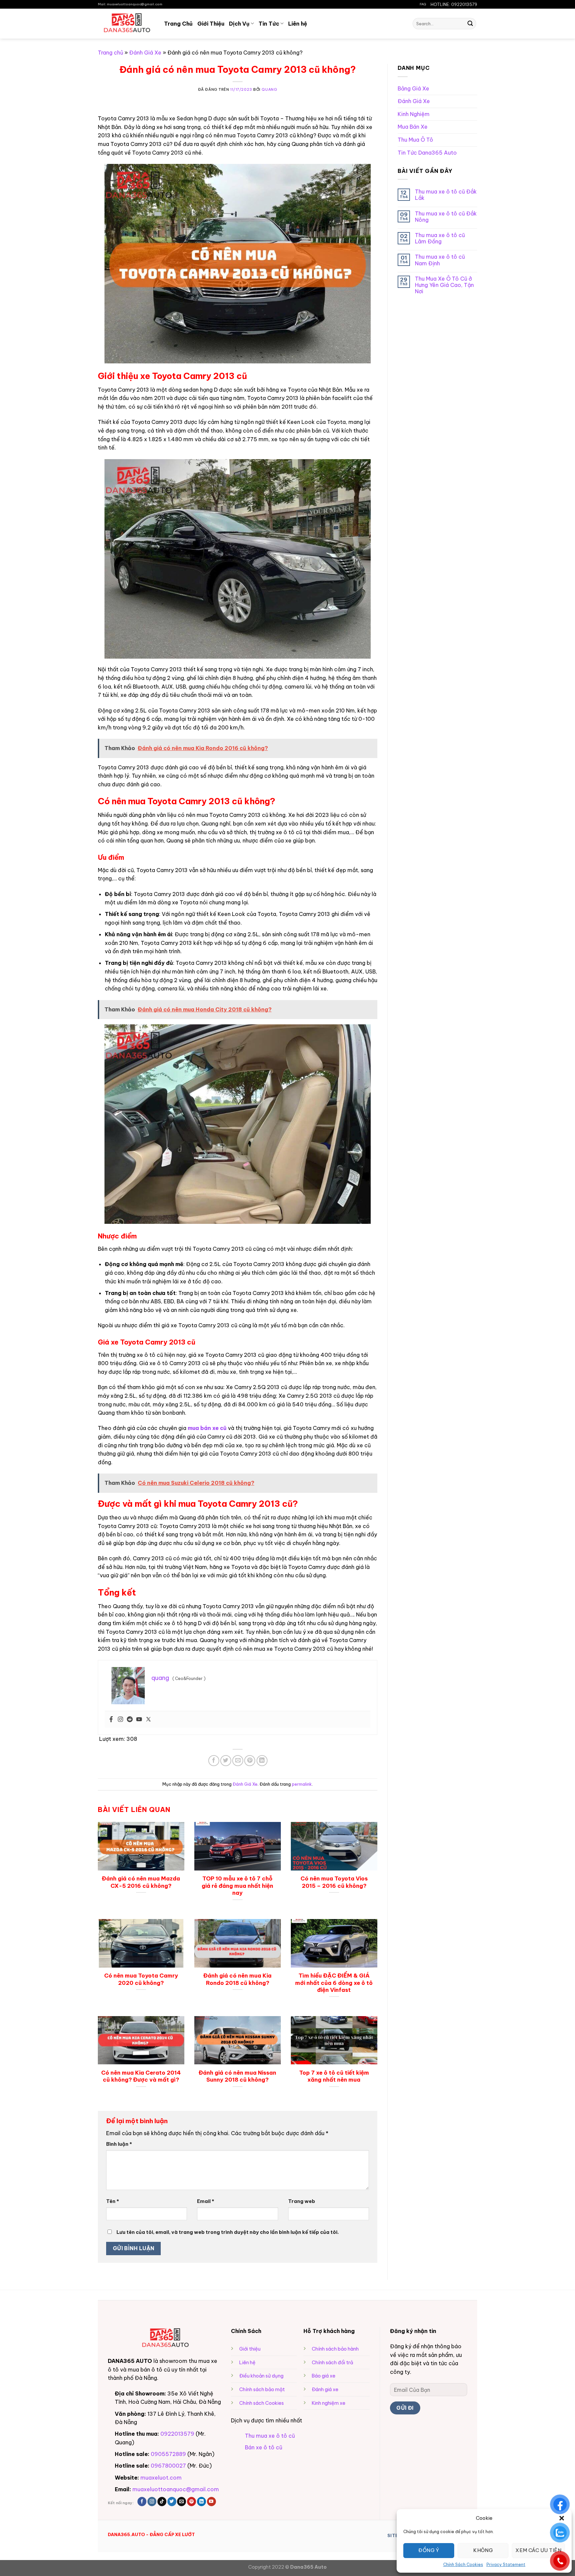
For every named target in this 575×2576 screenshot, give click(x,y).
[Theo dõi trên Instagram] (152, 2502)
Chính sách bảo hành (335, 2349)
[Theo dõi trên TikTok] (162, 2502)
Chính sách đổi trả (332, 2363)
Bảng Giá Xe (413, 88)
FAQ (423, 4)
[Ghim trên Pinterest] (250, 1761)
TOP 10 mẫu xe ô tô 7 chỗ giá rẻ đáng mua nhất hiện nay (237, 1885)
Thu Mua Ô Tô (415, 140)
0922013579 (177, 2434)
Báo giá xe (324, 2376)
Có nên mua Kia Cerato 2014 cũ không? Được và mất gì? (141, 2076)
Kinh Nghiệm (414, 114)
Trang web (302, 2201)
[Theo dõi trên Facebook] (142, 2502)
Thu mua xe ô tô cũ (270, 2436)
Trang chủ (110, 53)
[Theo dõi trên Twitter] (172, 2502)
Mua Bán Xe (413, 127)
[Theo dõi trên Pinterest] (192, 2502)
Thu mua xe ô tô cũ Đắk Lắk (446, 195)
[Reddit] (130, 1720)
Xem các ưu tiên (538, 2550)
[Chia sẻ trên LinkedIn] (262, 1761)
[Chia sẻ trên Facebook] (214, 1761)
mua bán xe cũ (207, 1428)
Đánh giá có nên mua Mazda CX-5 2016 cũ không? (141, 1882)
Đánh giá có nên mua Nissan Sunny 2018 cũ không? (237, 2076)
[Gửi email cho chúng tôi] (182, 2502)
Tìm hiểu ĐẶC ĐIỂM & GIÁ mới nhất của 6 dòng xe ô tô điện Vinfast (334, 1983)
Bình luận (119, 2144)
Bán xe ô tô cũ (264, 2447)
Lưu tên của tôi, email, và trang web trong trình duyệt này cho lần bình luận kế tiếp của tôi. (228, 2232)
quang (269, 89)
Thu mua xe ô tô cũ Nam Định (440, 260)
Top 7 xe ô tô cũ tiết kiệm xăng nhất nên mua (334, 2076)
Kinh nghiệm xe (329, 2403)
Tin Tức (269, 24)
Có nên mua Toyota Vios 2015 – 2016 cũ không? (334, 1882)
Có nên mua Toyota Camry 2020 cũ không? (141, 1979)
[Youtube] (139, 1720)
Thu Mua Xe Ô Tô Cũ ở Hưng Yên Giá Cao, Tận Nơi (444, 285)
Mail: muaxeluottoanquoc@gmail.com (130, 4)
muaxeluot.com (161, 2478)
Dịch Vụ (239, 24)
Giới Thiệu (211, 24)
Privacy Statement (506, 2565)
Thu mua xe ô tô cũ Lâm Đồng (440, 238)
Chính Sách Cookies (463, 2565)
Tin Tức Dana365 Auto (427, 153)
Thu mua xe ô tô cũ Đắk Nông (446, 217)
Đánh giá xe (325, 2389)
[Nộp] (470, 24)
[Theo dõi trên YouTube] (211, 2502)
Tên (113, 2201)
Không (483, 2550)
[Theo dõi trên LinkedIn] (201, 2502)
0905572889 (168, 2454)
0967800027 (168, 2466)
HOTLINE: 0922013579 (454, 4)
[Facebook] (111, 1720)
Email (206, 2201)
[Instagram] (120, 1720)
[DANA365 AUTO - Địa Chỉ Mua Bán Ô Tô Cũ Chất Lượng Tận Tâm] (126, 23)
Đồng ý (429, 2550)
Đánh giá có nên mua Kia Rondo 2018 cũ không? (237, 1979)
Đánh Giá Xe (145, 53)
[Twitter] (148, 1720)
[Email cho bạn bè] (238, 1761)
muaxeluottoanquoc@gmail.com (176, 2489)
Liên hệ (298, 24)
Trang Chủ (178, 24)
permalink (302, 1784)
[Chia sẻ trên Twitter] (226, 1761)
